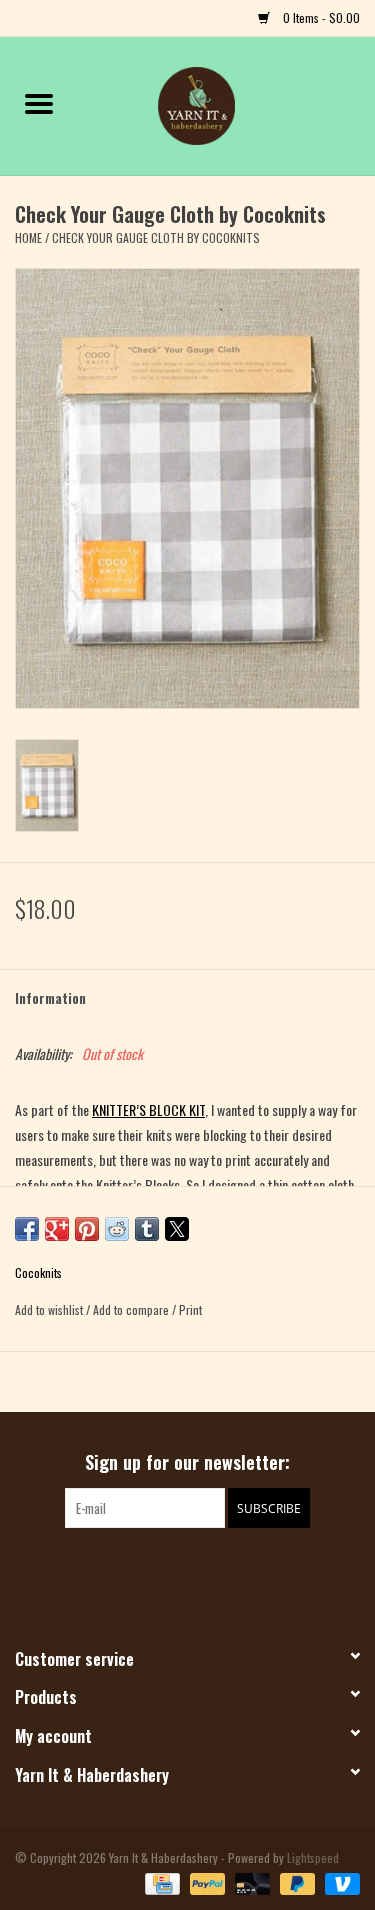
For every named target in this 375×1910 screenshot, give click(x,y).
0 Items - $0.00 (320, 17)
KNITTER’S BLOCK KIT (148, 1109)
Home (28, 237)
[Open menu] (39, 103)
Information (50, 997)
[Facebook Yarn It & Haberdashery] (170, 1569)
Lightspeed (313, 1857)
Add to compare (132, 1309)
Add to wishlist (50, 1309)
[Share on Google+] (57, 1229)
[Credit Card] (160, 1882)
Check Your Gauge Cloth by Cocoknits (156, 237)
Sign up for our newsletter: (187, 1462)
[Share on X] (177, 1229)
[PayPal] (205, 1882)
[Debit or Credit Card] (250, 1882)
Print (190, 1309)
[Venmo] (339, 1882)
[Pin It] (87, 1229)
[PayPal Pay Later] (295, 1882)
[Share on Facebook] (27, 1229)
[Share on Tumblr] (147, 1229)
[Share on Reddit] (117, 1229)
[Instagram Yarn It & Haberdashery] (205, 1569)
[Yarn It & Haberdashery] (227, 103)
